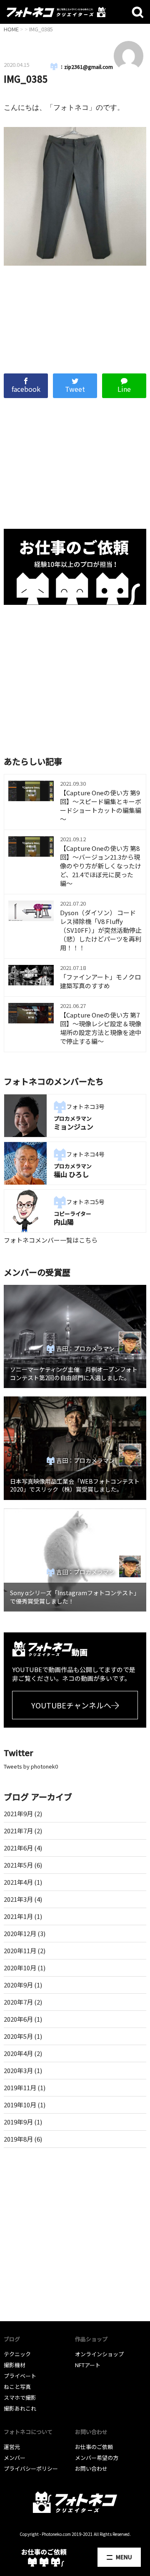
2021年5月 (18, 1865)
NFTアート (88, 2365)
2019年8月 (18, 2139)
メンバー (15, 2458)
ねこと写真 (17, 2387)
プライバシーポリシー (31, 2468)
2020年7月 (18, 2002)
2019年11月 (20, 2087)
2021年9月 (18, 1813)
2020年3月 (18, 2070)
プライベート (20, 2376)
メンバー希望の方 (97, 2458)
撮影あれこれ (20, 2408)
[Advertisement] (75, 315)
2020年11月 (20, 1950)
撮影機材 (15, 2365)
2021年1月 (18, 1916)
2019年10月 (20, 2105)
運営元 (12, 2447)
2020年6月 (18, 2019)
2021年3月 (18, 1899)
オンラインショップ (99, 2354)
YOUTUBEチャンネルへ (71, 1705)
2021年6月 (18, 1848)
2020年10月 (20, 1968)
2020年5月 (18, 2036)
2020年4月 (18, 2053)
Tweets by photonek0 (31, 1766)
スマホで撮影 (20, 2397)
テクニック (17, 2354)
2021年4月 (18, 1882)
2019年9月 (18, 2122)
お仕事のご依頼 (94, 2447)
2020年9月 (18, 1985)
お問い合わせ (91, 2468)
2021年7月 (18, 1831)
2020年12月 (20, 1933)
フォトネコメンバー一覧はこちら (51, 1240)
